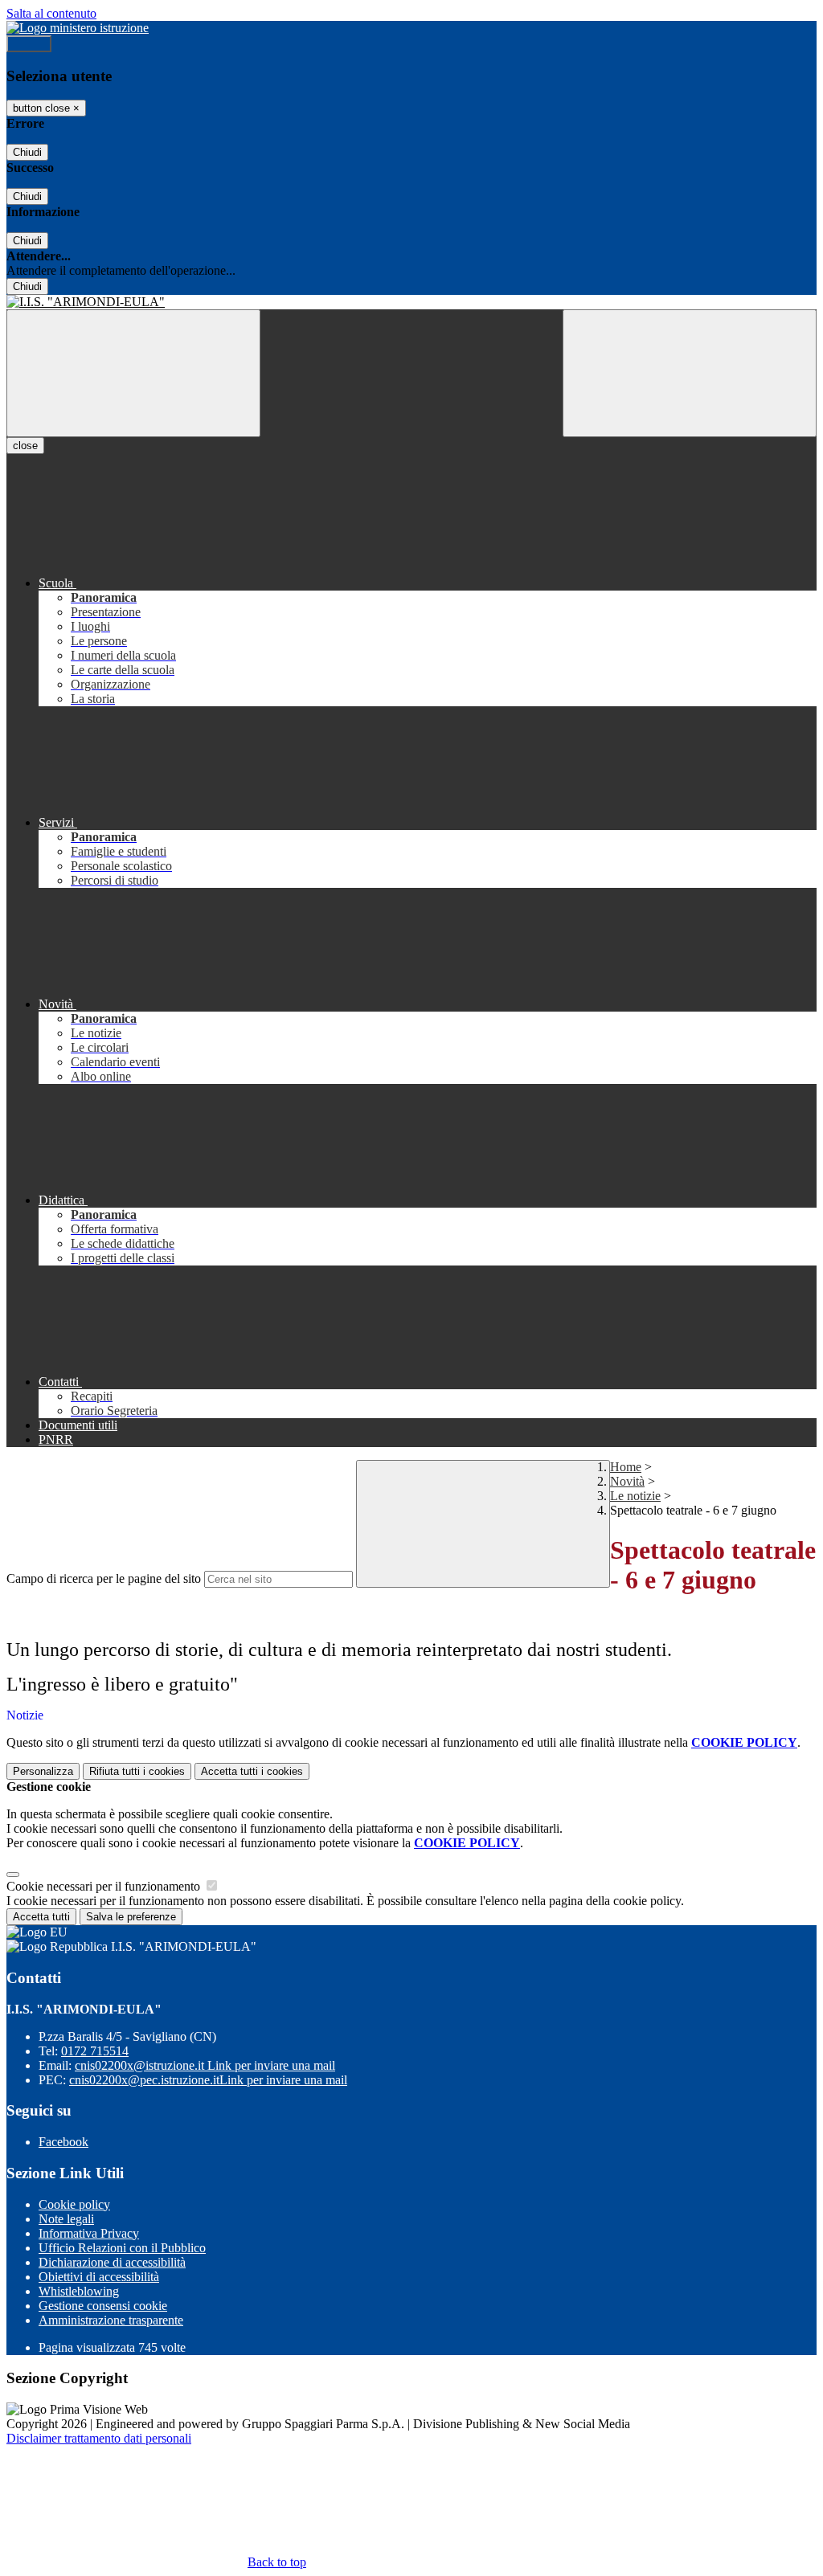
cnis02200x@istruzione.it (205, 2065)
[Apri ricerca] (690, 373)
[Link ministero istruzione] (78, 28)
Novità (627, 1481)
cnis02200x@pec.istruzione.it (208, 2080)
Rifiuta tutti (137, 1771)
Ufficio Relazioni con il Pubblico (122, 2248)
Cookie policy (74, 2204)
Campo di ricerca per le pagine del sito (104, 1578)
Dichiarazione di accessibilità (112, 2262)
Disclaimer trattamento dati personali (99, 2438)
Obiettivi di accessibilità (99, 2277)
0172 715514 (95, 2051)
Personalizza (43, 1771)
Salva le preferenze (131, 1917)
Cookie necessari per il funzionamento (105, 1886)
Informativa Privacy (89, 2233)
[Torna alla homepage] (411, 302)
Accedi (29, 44)
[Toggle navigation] (133, 373)
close (25, 446)
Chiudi (27, 152)
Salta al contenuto (51, 13)
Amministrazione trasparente (111, 2320)
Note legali (66, 2219)
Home (626, 1467)
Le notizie (635, 1496)
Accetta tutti (252, 1771)
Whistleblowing (79, 2291)
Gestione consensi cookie (103, 2306)
